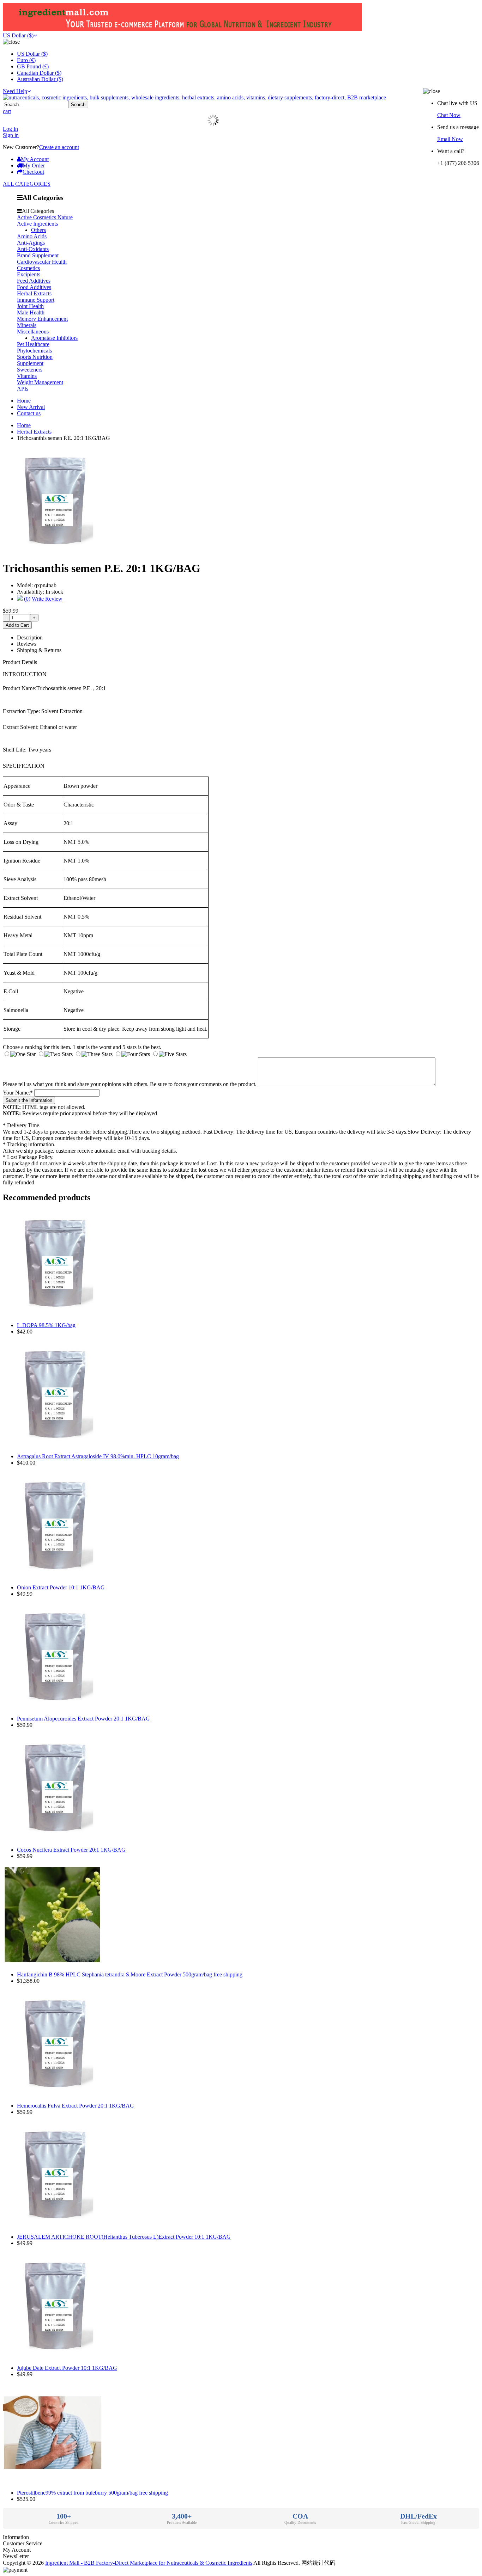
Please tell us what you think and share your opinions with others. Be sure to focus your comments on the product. (130, 1084)
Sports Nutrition (35, 357)
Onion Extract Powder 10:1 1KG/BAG (61, 1587)
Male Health (31, 312)
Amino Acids (32, 236)
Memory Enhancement (42, 319)
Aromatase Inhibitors (54, 338)
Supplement (30, 363)
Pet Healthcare (33, 344)
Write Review (47, 599)
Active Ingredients (37, 224)
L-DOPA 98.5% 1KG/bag (46, 1325)
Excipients (29, 274)
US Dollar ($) (18, 35)
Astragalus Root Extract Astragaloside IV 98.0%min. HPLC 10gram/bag (98, 1456)
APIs (23, 389)
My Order (34, 165)
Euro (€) (26, 60)
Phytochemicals (34, 351)
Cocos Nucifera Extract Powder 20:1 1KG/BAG (71, 1850)
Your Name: (18, 1093)
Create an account (59, 147)
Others (38, 230)
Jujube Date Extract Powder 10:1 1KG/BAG (67, 2368)
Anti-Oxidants (33, 249)
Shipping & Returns (39, 650)
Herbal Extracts (34, 293)
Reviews (27, 644)
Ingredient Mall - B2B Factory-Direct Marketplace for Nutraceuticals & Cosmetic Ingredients (149, 2563)
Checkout (33, 172)
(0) (27, 599)
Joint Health (30, 306)
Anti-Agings (31, 243)
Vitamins (27, 376)
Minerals (27, 325)
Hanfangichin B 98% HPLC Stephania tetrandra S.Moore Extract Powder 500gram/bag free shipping (130, 1974)
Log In (10, 129)
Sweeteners (30, 370)
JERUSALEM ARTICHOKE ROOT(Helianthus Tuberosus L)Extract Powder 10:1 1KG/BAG (124, 2237)
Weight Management (40, 382)
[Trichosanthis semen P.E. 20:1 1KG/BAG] (56, 551)
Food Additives (34, 287)
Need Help (15, 91)
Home (24, 401)
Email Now (450, 139)
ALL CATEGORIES (27, 184)
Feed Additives (34, 281)
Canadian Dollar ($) (39, 73)
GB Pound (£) (33, 66)
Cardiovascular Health (42, 262)
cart (7, 111)
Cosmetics (28, 268)
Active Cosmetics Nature (45, 217)
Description (30, 637)
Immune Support (36, 300)
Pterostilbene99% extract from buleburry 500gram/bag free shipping (92, 2493)
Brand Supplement (38, 255)
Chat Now (449, 115)
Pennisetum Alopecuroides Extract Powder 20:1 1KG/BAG (83, 1719)
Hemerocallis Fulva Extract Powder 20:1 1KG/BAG (76, 2106)
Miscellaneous (33, 332)
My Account (35, 159)
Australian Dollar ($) (40, 79)
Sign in (11, 135)
